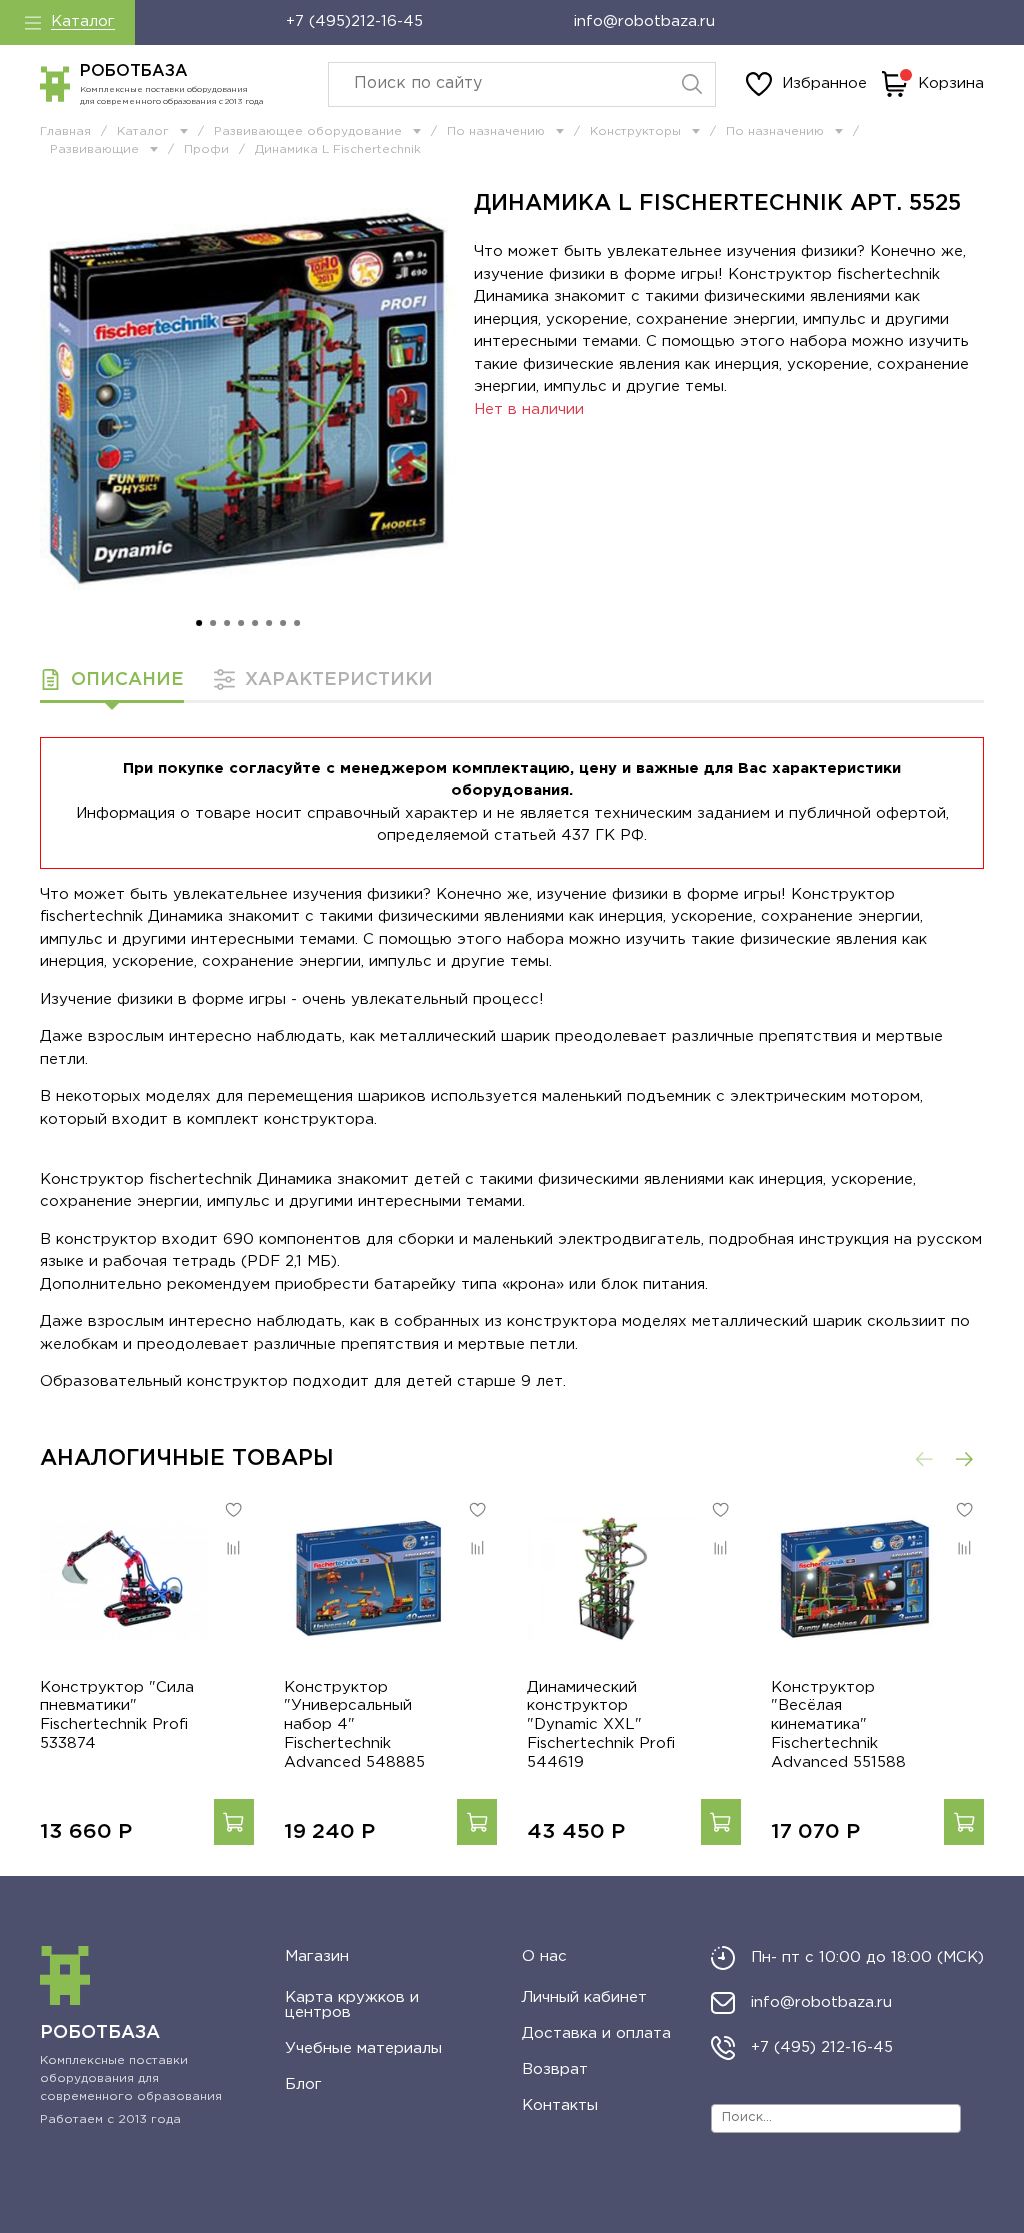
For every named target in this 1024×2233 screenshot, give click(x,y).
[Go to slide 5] (255, 623)
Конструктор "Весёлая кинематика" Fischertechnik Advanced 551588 (838, 1724)
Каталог (83, 21)
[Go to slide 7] (283, 623)
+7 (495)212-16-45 (354, 21)
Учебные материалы (363, 2048)
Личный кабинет (584, 1997)
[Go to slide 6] (269, 623)
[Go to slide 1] (199, 623)
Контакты (560, 2105)
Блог (303, 2084)
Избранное (824, 83)
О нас (544, 1956)
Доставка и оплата (596, 2033)
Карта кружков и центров (352, 2005)
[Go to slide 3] (227, 623)
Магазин (317, 1956)
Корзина (951, 83)
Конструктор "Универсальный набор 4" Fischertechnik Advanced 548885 (354, 1724)
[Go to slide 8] (297, 623)
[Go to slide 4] (241, 623)
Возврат (555, 2069)
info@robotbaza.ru (644, 21)
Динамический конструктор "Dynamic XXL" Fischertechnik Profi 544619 (601, 1724)
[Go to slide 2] (213, 623)
